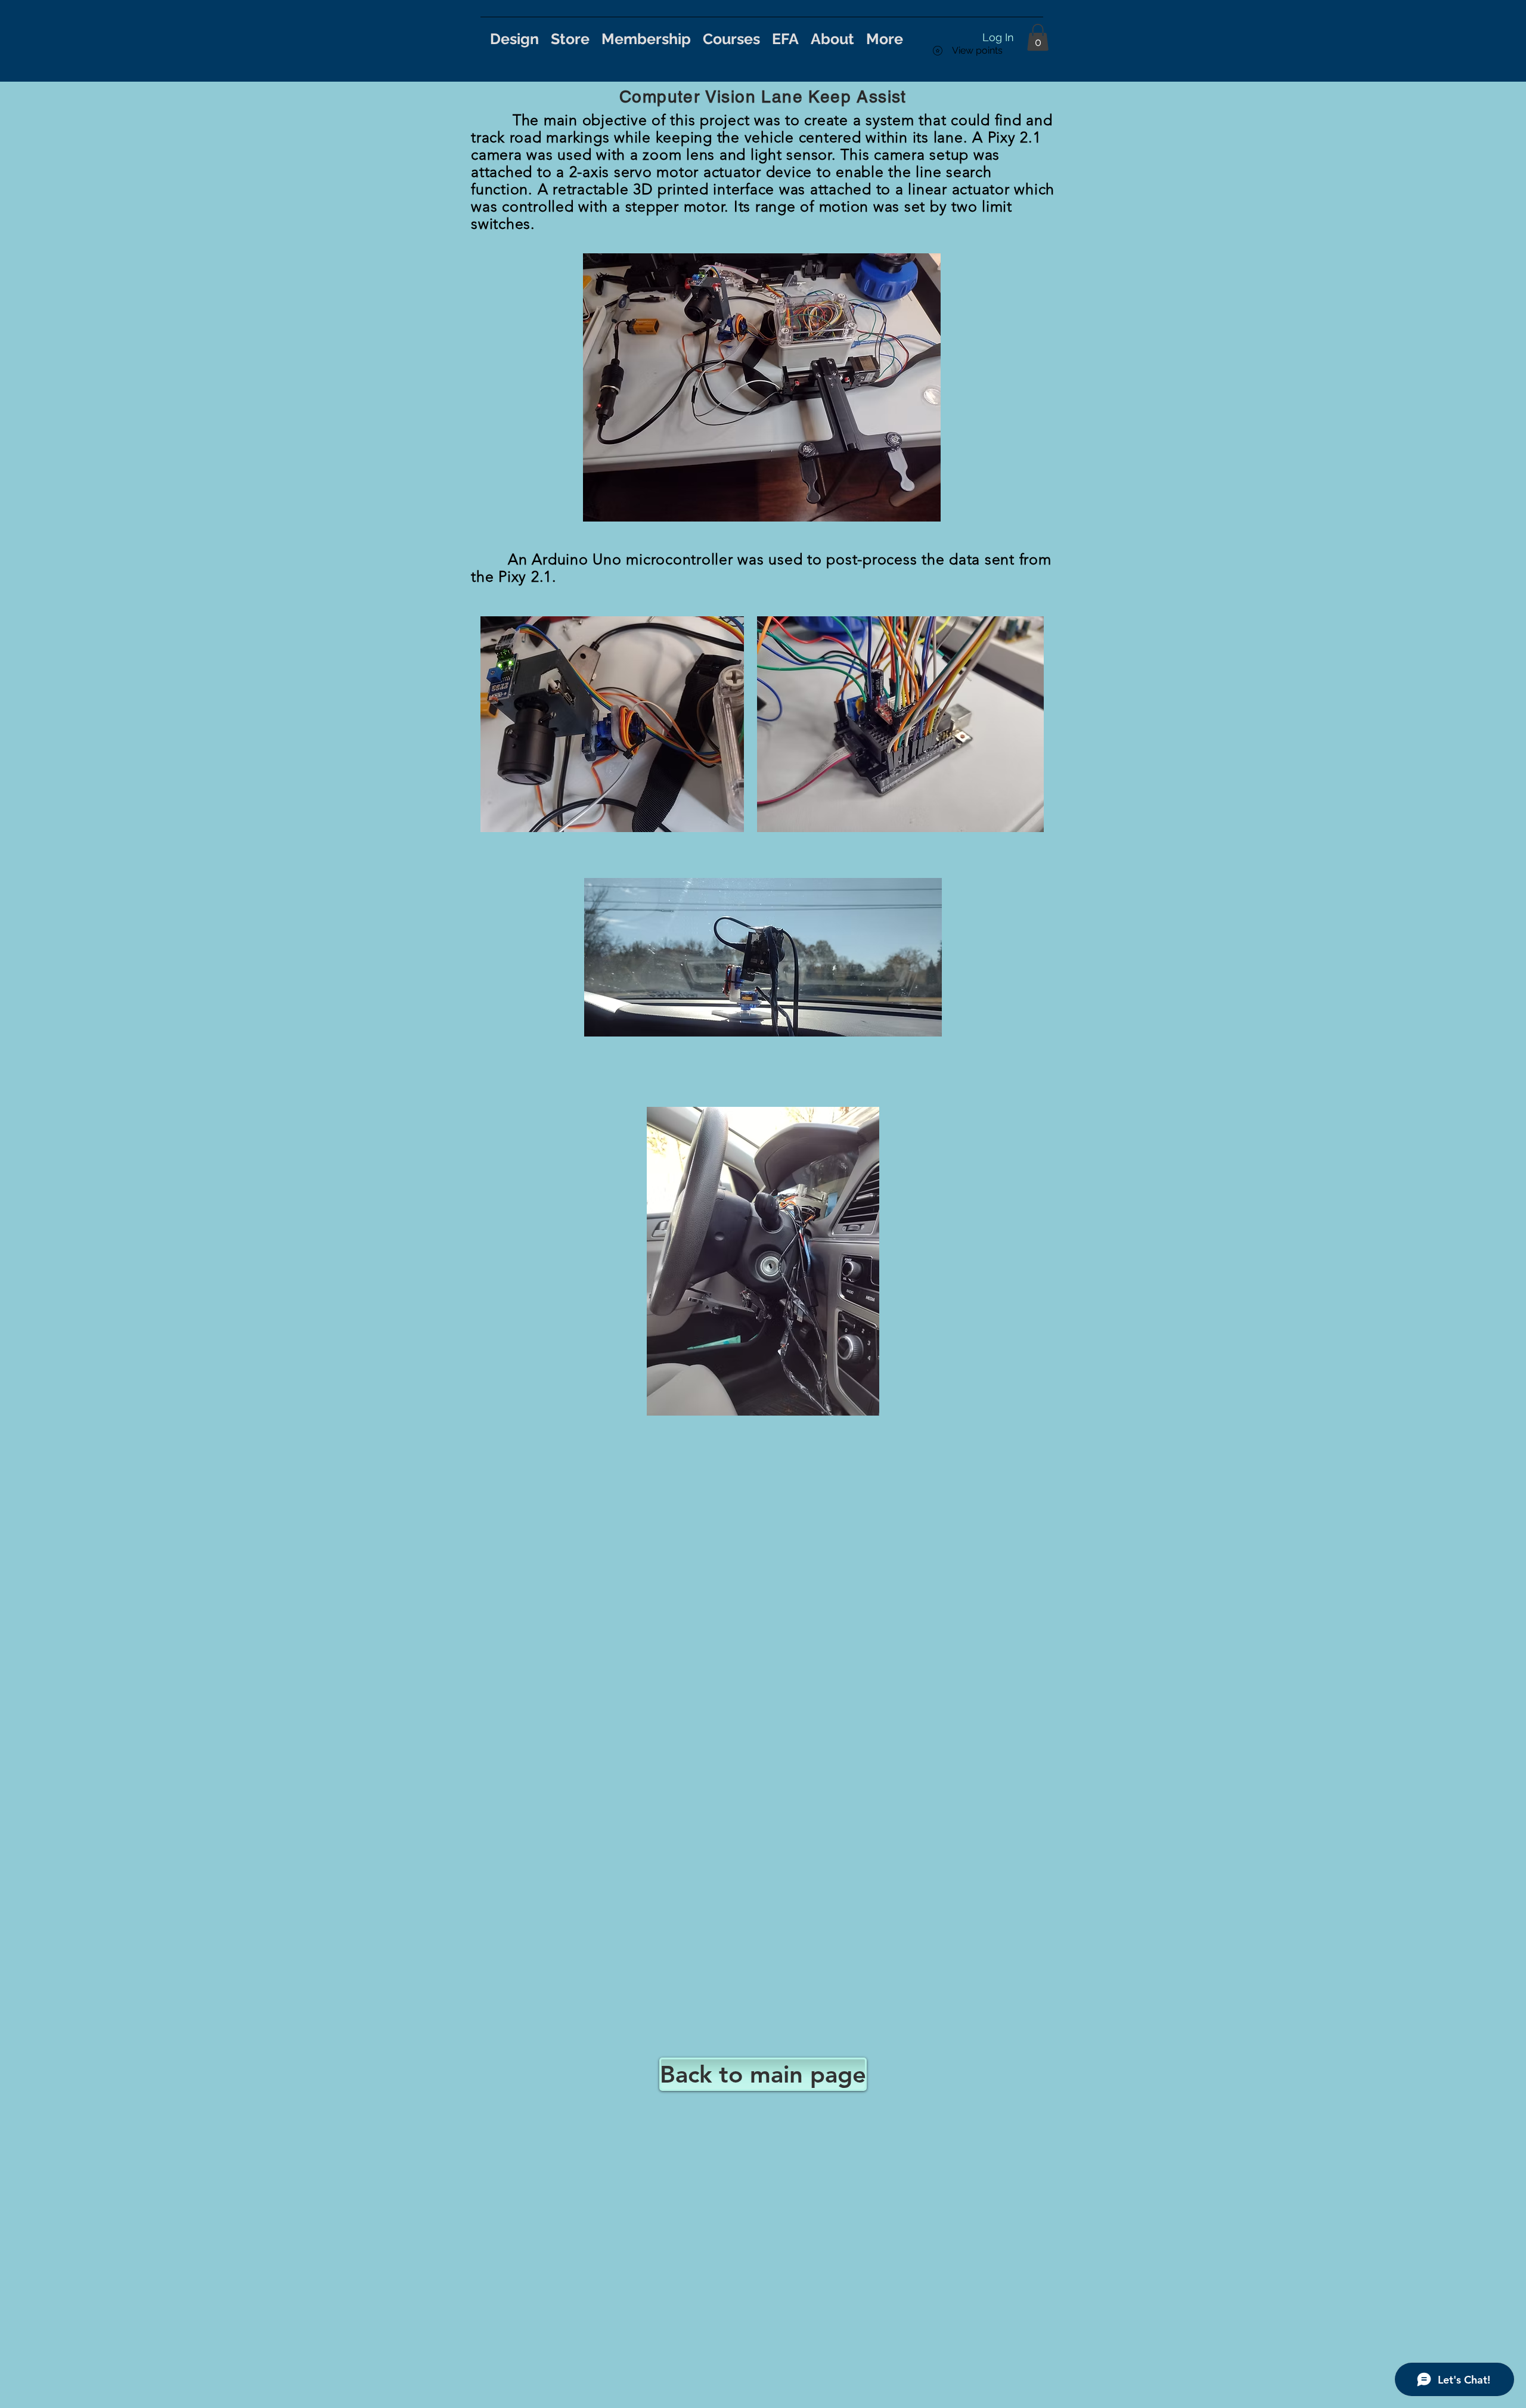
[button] (1038, 37)
